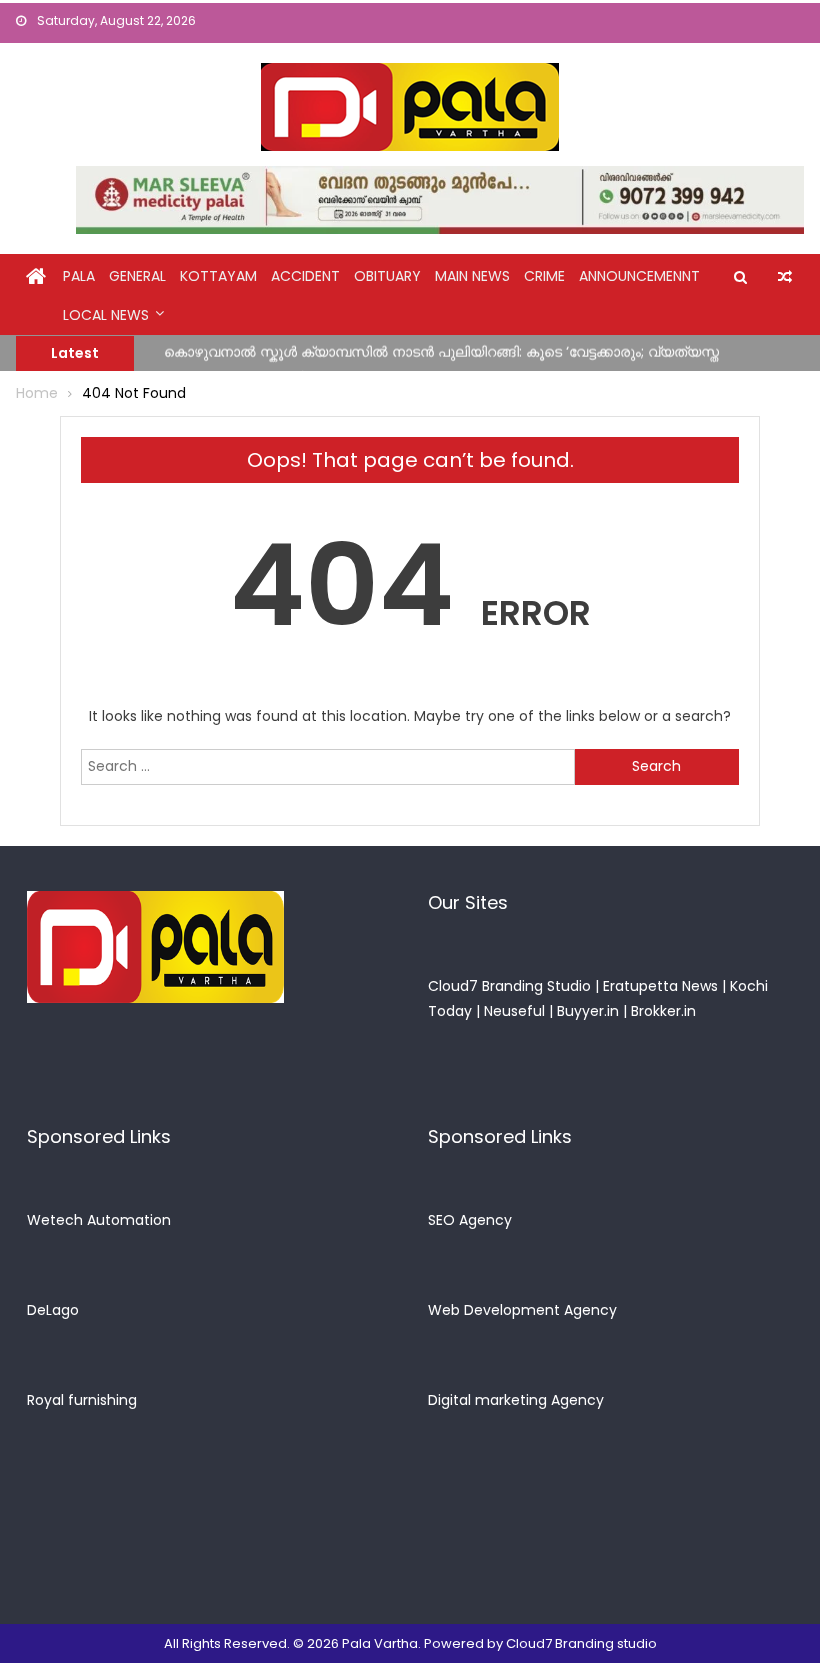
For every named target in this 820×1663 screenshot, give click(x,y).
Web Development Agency (522, 1310)
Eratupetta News (660, 986)
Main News (472, 276)
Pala (79, 276)
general (137, 276)
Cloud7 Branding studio (581, 1643)
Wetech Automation (99, 1220)
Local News (106, 315)
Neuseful (514, 1011)
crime (544, 276)
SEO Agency (470, 1220)
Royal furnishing (82, 1400)
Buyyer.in (588, 1011)
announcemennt (639, 276)
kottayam (218, 276)
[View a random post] (785, 277)
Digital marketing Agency (516, 1400)
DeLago (53, 1310)
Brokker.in (663, 1011)
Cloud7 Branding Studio (509, 986)
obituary (387, 276)
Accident (305, 276)
